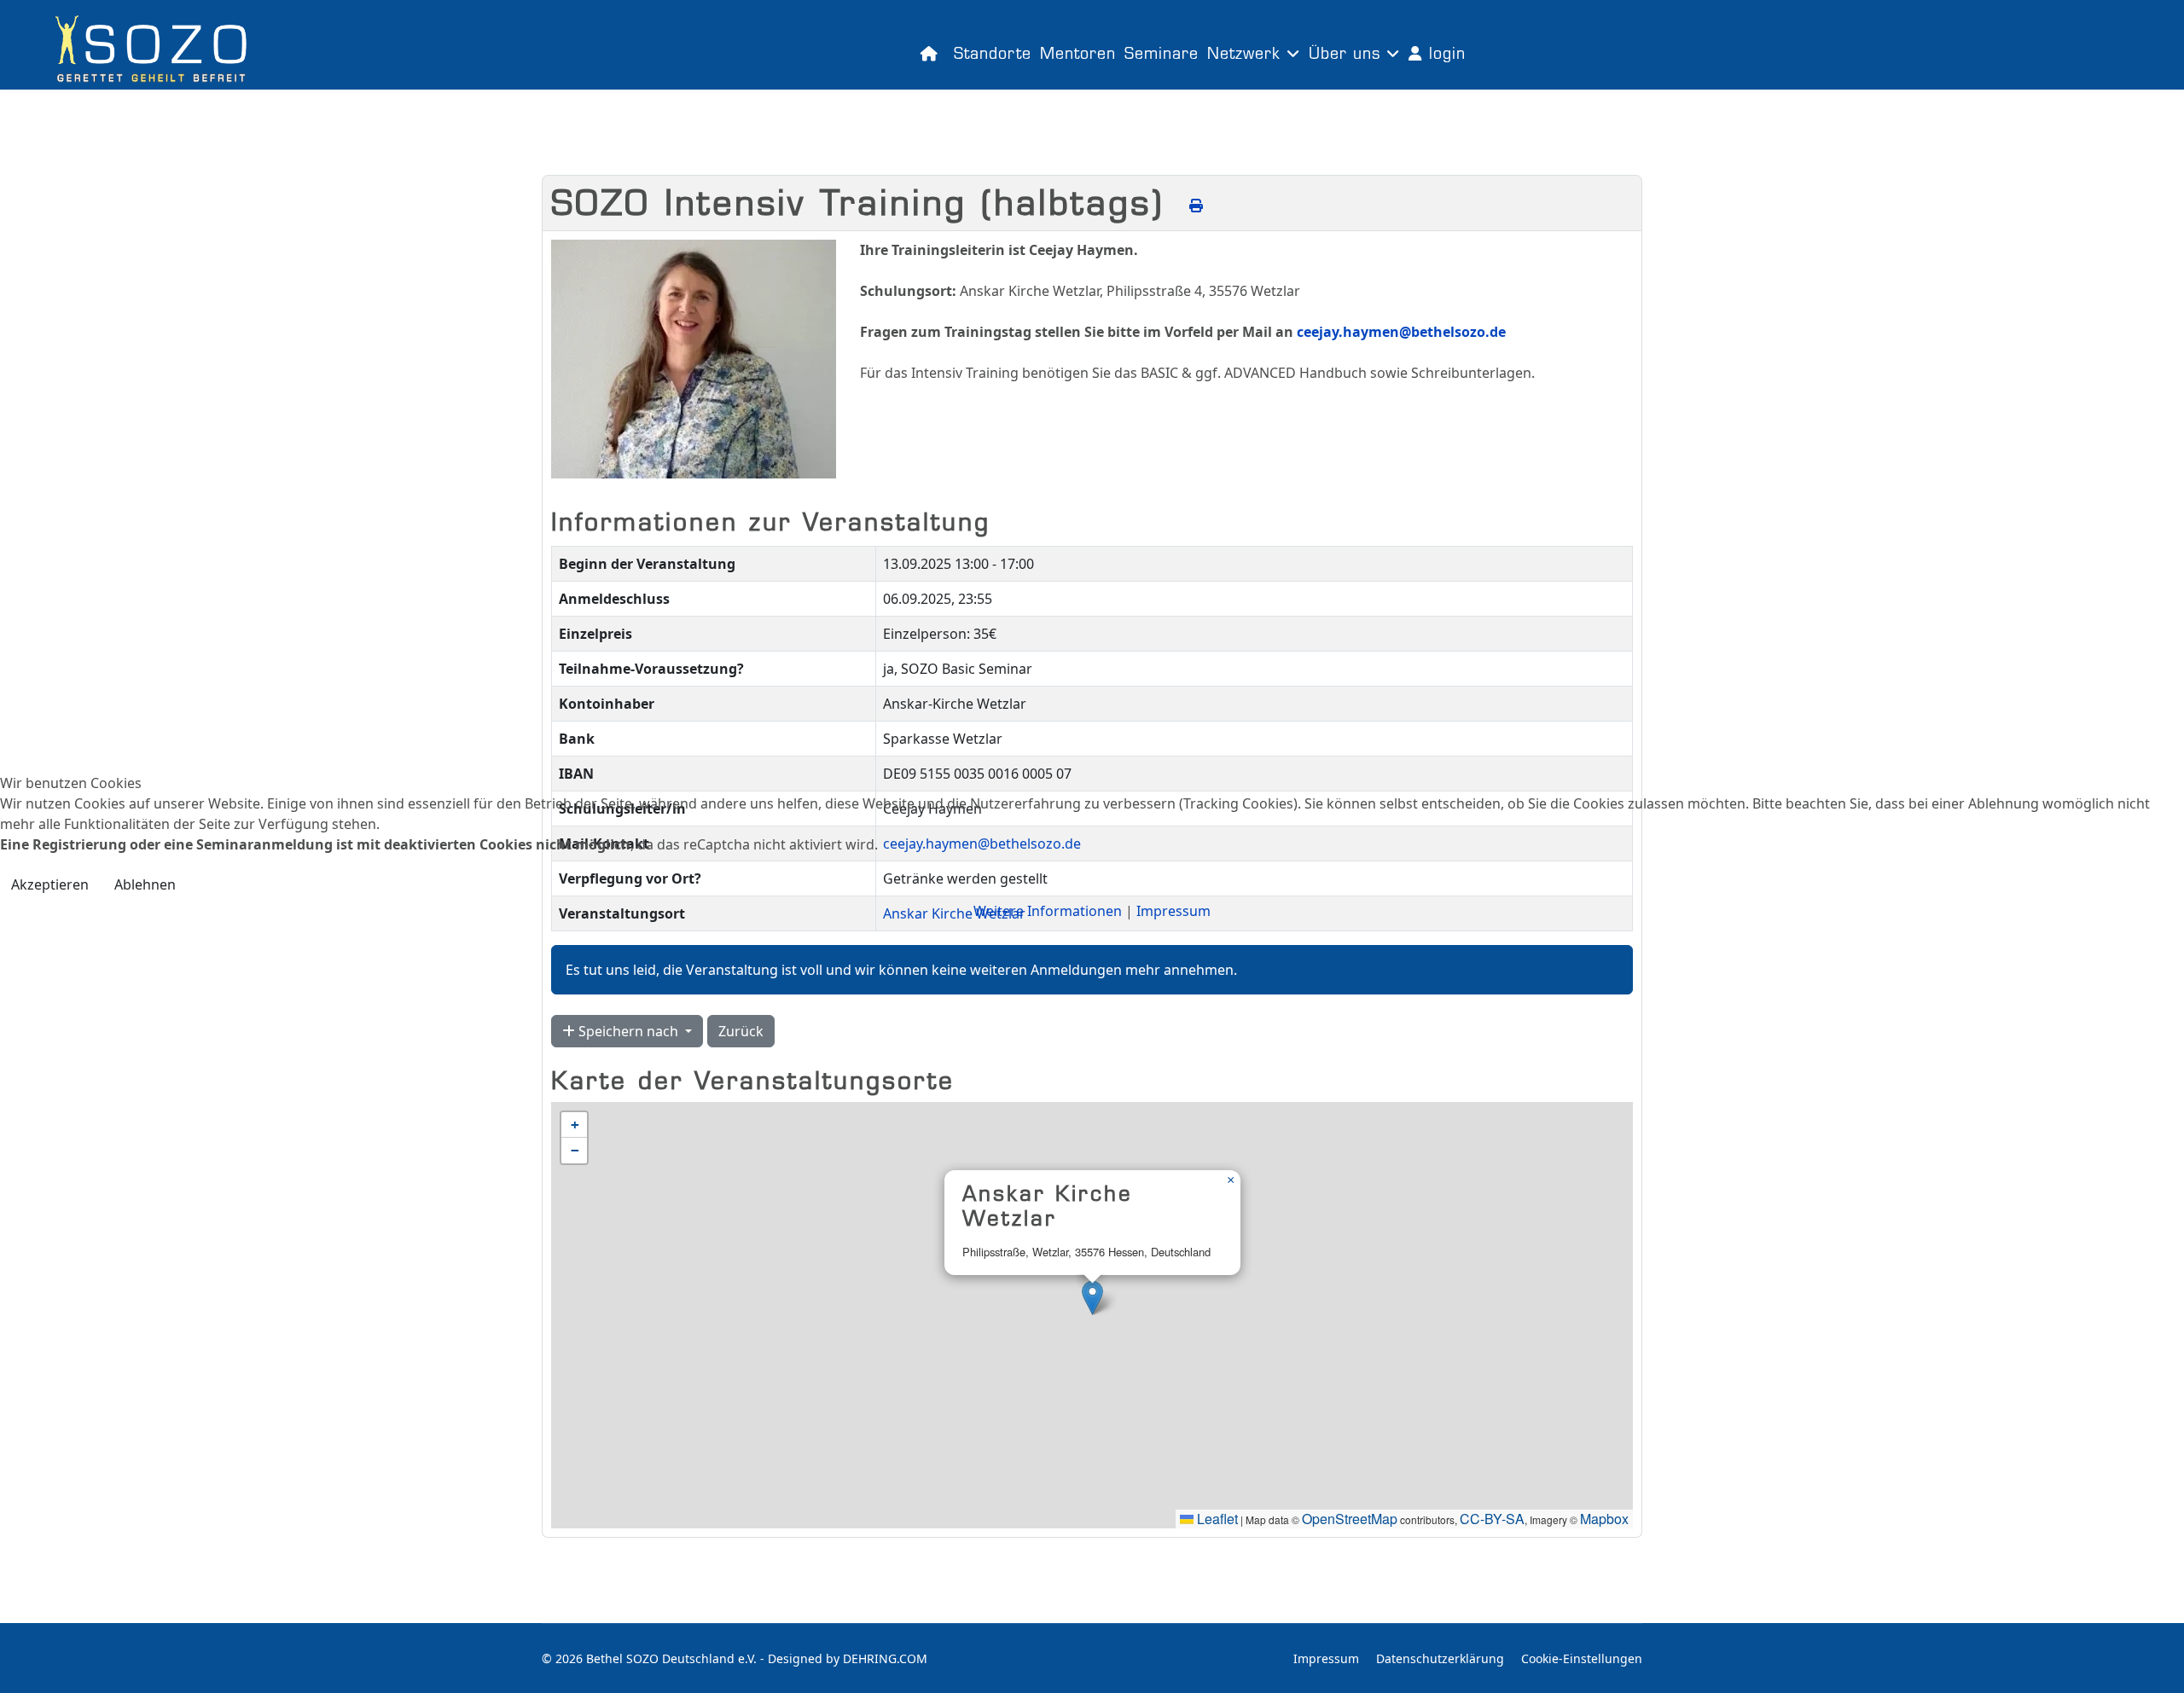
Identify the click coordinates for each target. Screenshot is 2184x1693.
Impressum (1173, 911)
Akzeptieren (50, 884)
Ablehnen (145, 884)
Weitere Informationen (1048, 911)
